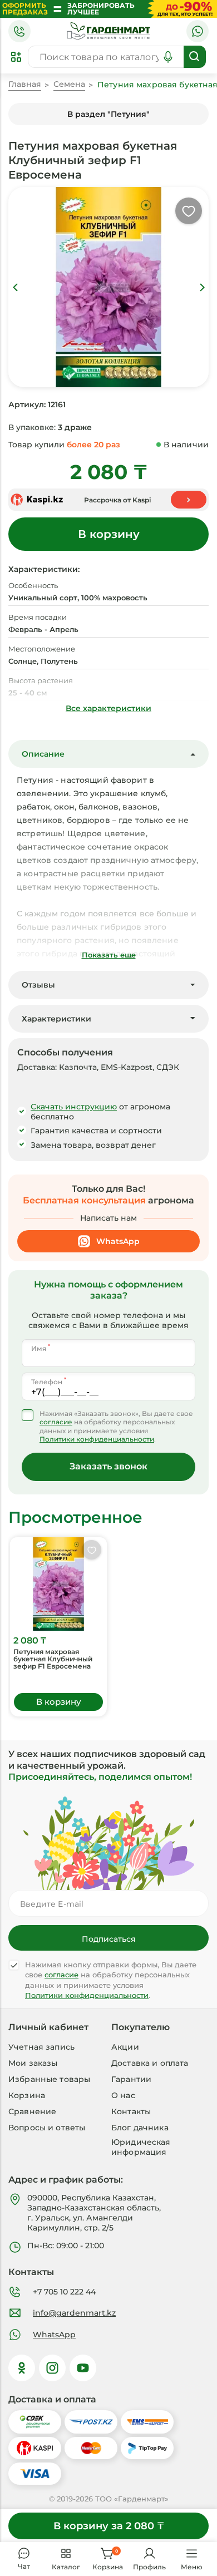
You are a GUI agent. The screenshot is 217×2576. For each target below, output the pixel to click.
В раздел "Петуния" (108, 114)
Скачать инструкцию (74, 1107)
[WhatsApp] (198, 31)
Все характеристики (108, 708)
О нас (123, 2095)
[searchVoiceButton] (168, 57)
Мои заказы (33, 2063)
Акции (125, 2047)
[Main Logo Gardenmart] (108, 31)
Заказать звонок (108, 1466)
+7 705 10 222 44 (64, 2292)
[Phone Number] (19, 31)
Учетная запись (41, 2047)
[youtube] (83, 2368)
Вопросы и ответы (47, 2128)
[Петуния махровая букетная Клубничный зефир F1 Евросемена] (58, 1584)
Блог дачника (140, 2128)
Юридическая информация (141, 2147)
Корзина (27, 2095)
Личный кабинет (48, 2027)
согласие (56, 1422)
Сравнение (32, 2111)
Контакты (131, 2111)
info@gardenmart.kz (74, 2313)
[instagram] (52, 2368)
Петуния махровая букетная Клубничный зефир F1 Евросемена (53, 1659)
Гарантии (131, 2079)
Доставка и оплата (150, 2063)
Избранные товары (49, 2079)
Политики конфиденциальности (97, 1439)
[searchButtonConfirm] (195, 57)
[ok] (22, 2368)
